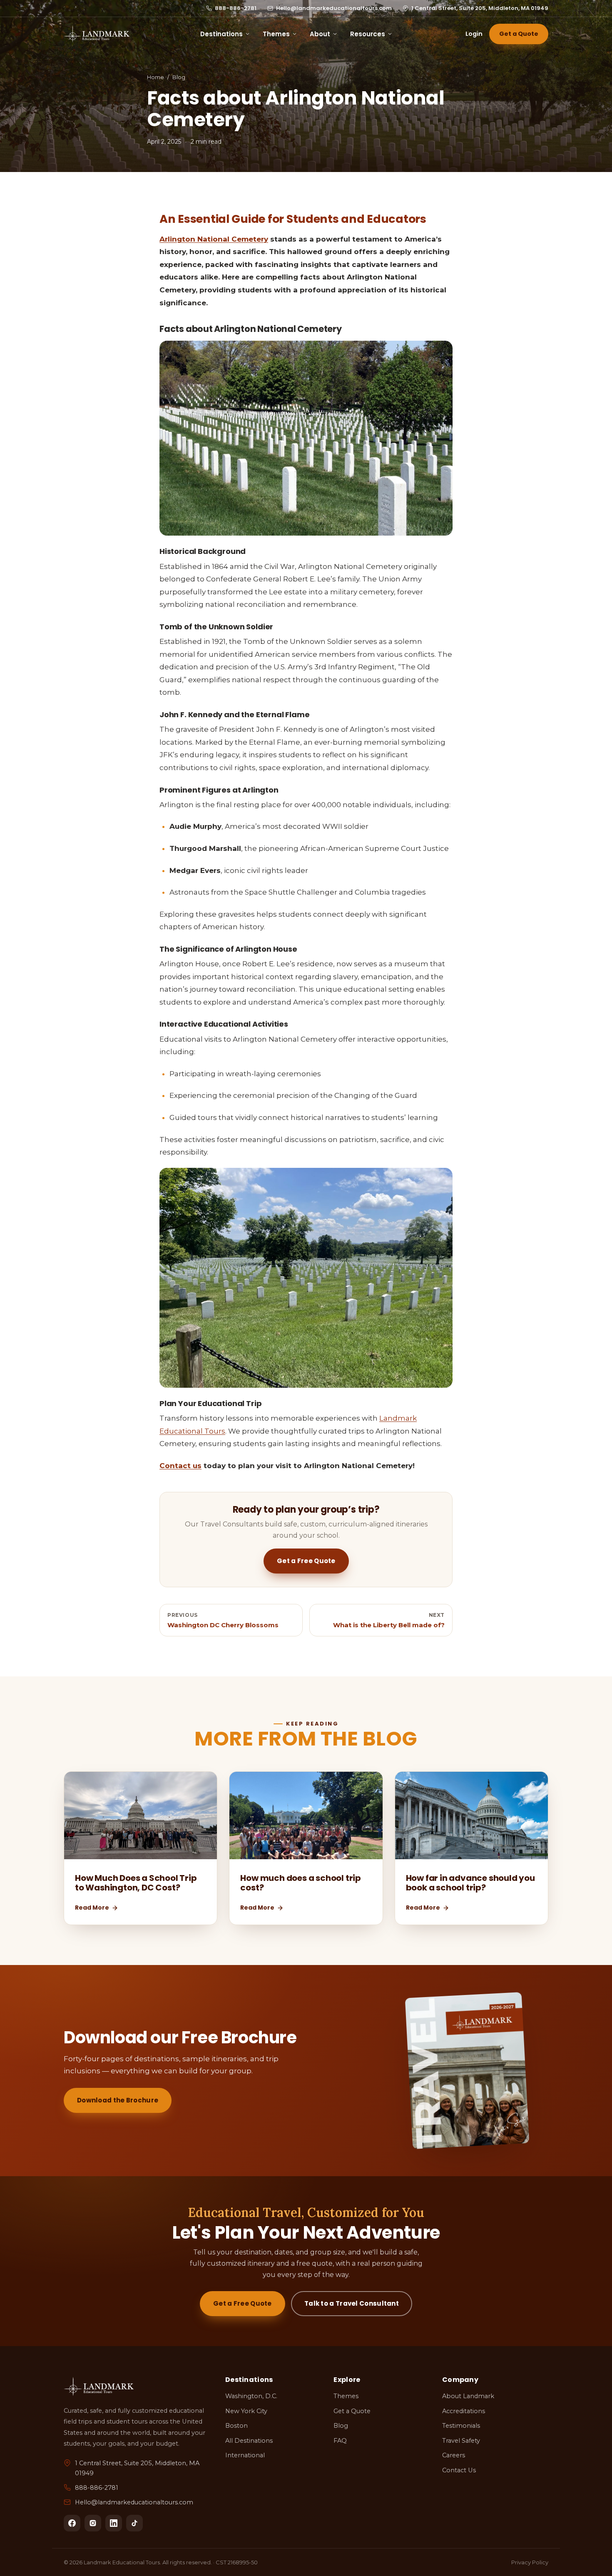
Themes (276, 34)
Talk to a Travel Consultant (352, 2303)
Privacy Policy (530, 2562)
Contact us (180, 1466)
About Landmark (468, 2396)
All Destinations (249, 2441)
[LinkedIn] (114, 2523)
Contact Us (459, 2470)
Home (155, 77)
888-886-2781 (236, 8)
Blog (179, 77)
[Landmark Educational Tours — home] (97, 34)
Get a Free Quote (306, 1561)
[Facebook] (72, 2523)
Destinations (221, 34)
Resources (368, 34)
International (245, 2455)
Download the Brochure (118, 2100)
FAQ (340, 2441)
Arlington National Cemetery (214, 239)
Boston (236, 2426)
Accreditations (464, 2411)
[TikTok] (134, 2523)
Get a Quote (519, 34)
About (320, 34)
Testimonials (461, 2426)
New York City (246, 2411)
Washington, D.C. (251, 2396)
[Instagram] (93, 2523)
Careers (454, 2455)
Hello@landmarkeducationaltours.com (334, 8)
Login (474, 34)
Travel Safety (461, 2441)
